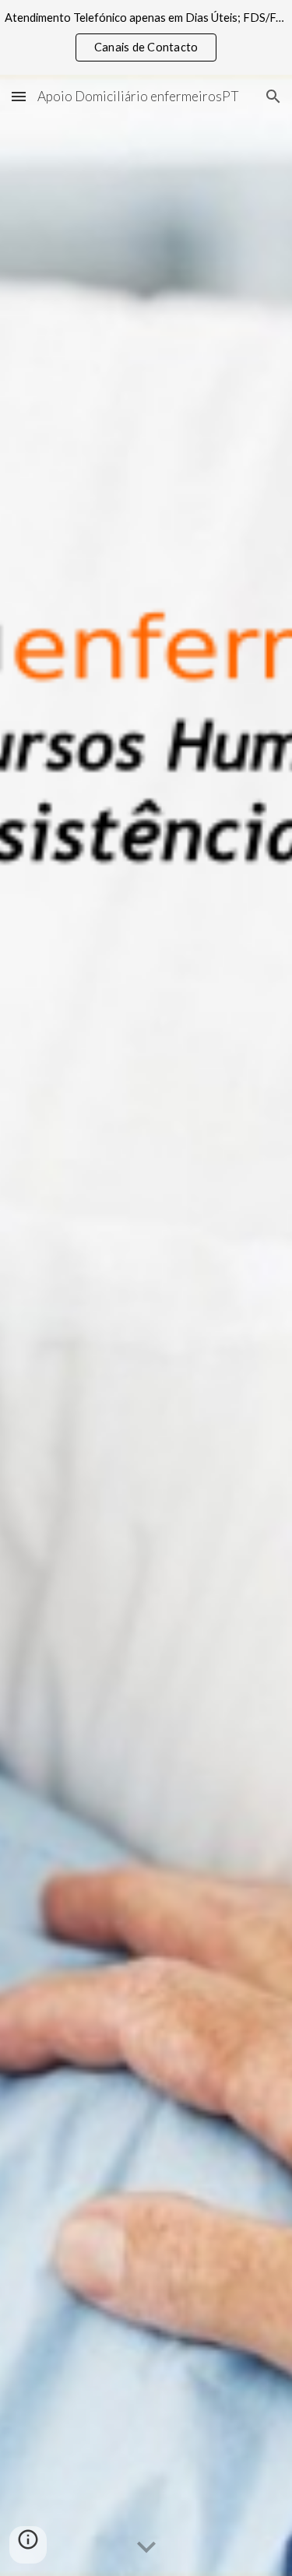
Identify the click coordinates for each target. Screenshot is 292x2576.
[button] (19, 96)
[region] (146, 37)
